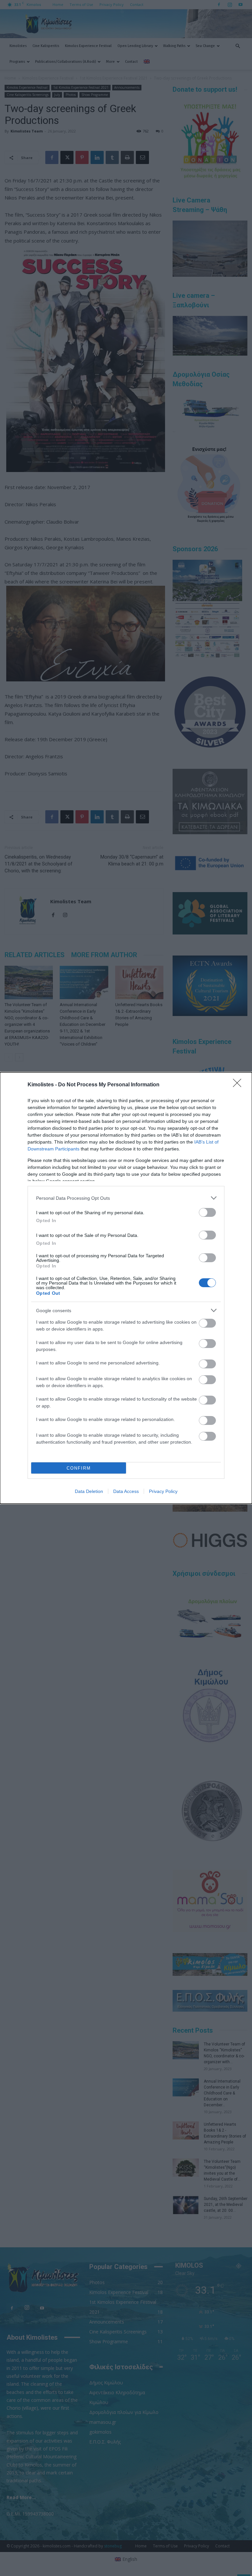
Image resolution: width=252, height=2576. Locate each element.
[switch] (207, 1212)
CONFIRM (79, 1468)
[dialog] (126, 1288)
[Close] (239, 1085)
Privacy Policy (163, 1491)
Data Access (126, 1491)
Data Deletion (89, 1491)
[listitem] (126, 1198)
